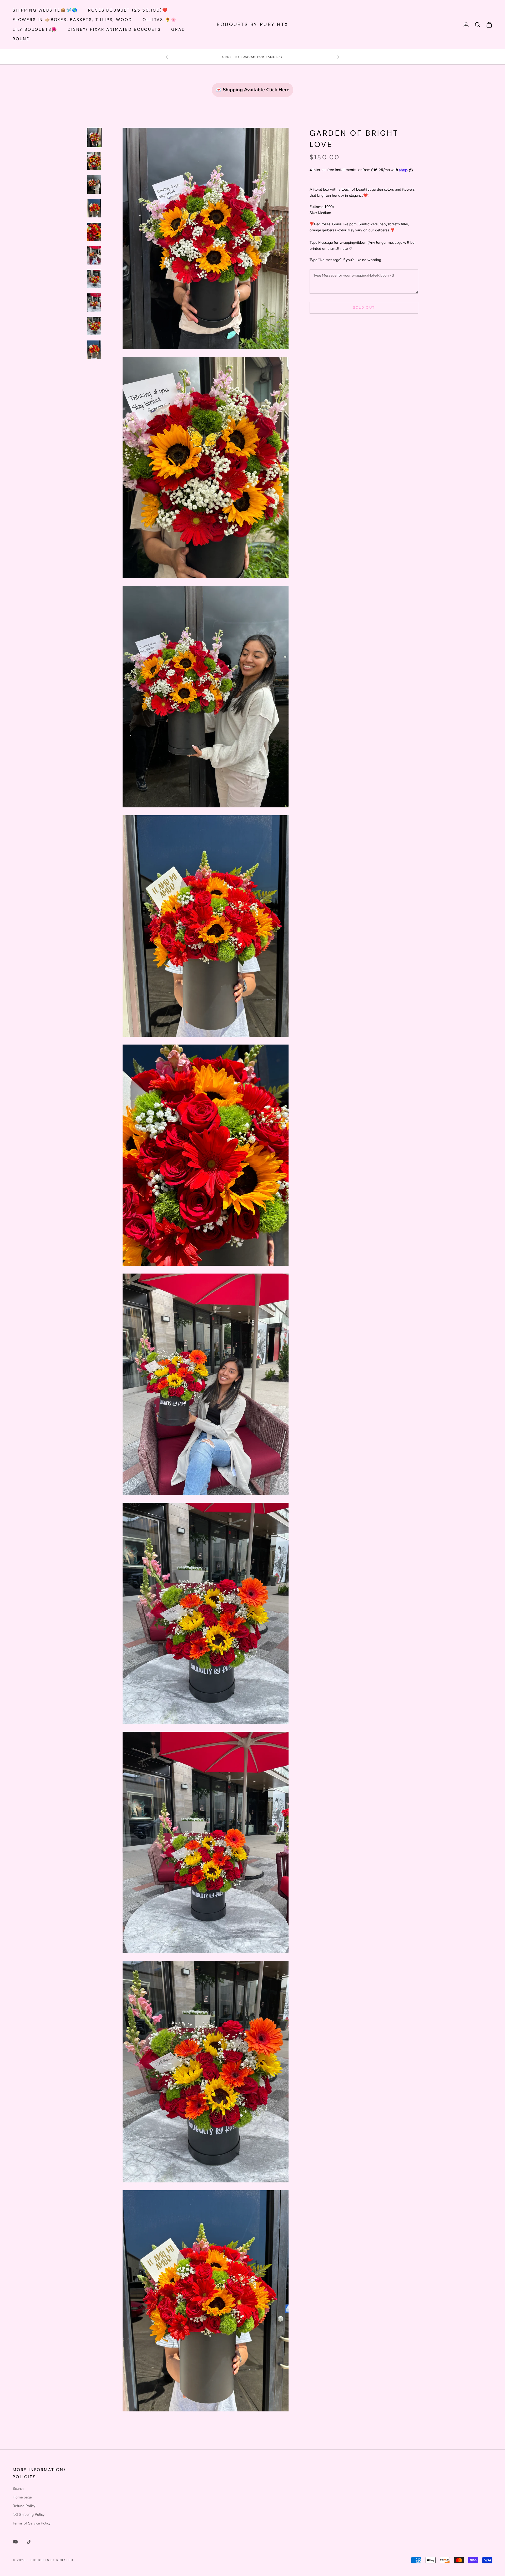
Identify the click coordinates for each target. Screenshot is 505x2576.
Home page (22, 2497)
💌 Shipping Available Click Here (252, 90)
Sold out (364, 308)
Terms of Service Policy (32, 2523)
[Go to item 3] (94, 185)
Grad (178, 29)
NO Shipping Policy (29, 2515)
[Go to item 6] (94, 255)
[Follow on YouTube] (15, 2542)
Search (18, 2489)
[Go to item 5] (94, 232)
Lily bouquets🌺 (35, 29)
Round (21, 39)
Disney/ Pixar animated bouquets (114, 29)
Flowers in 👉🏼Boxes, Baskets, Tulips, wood (72, 20)
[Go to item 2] (94, 161)
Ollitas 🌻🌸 (160, 20)
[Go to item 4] (94, 208)
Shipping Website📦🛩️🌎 (45, 10)
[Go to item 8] (94, 303)
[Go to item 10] (94, 350)
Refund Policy (24, 2506)
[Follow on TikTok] (29, 2542)
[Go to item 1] (94, 138)
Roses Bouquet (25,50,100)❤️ (128, 10)
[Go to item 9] (94, 326)
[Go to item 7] (94, 279)
